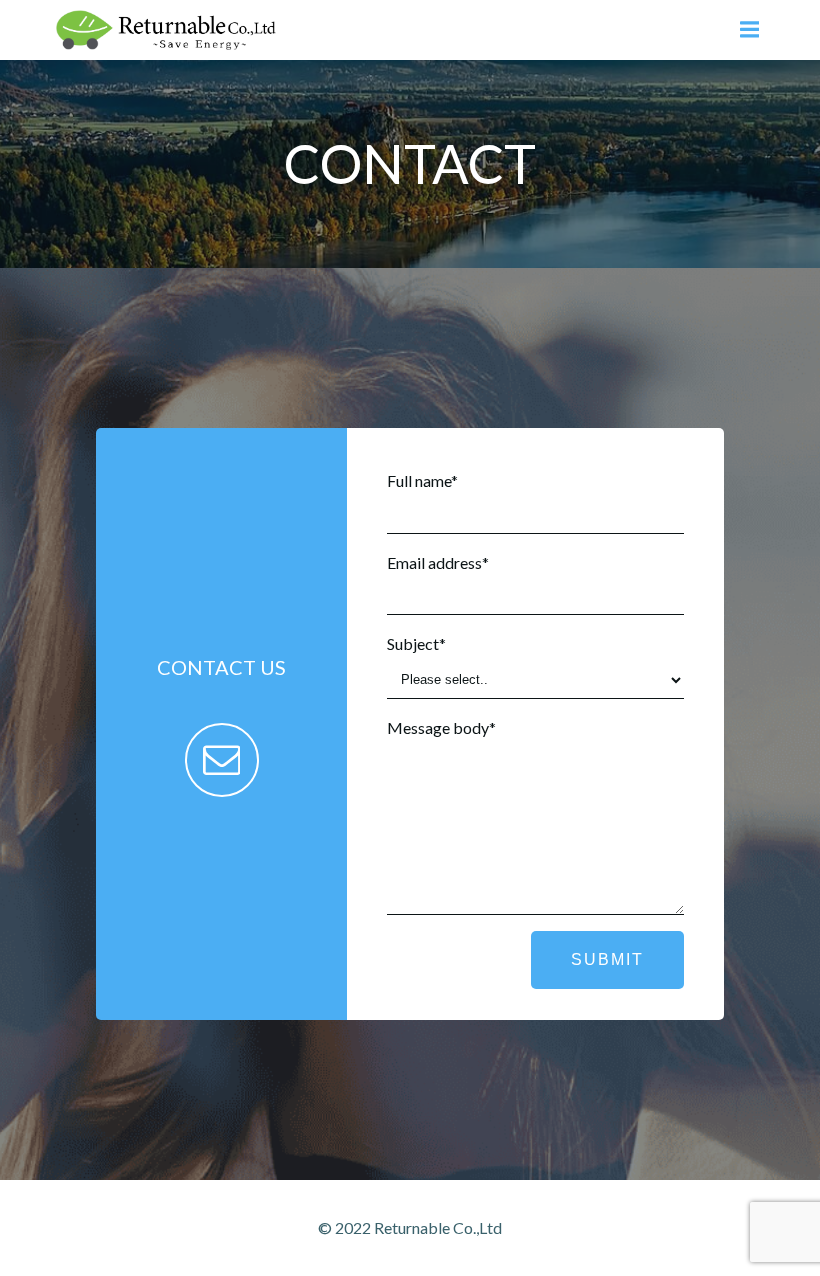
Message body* (441, 727)
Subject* (416, 643)
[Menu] (747, 30)
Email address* (438, 562)
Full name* (422, 480)
